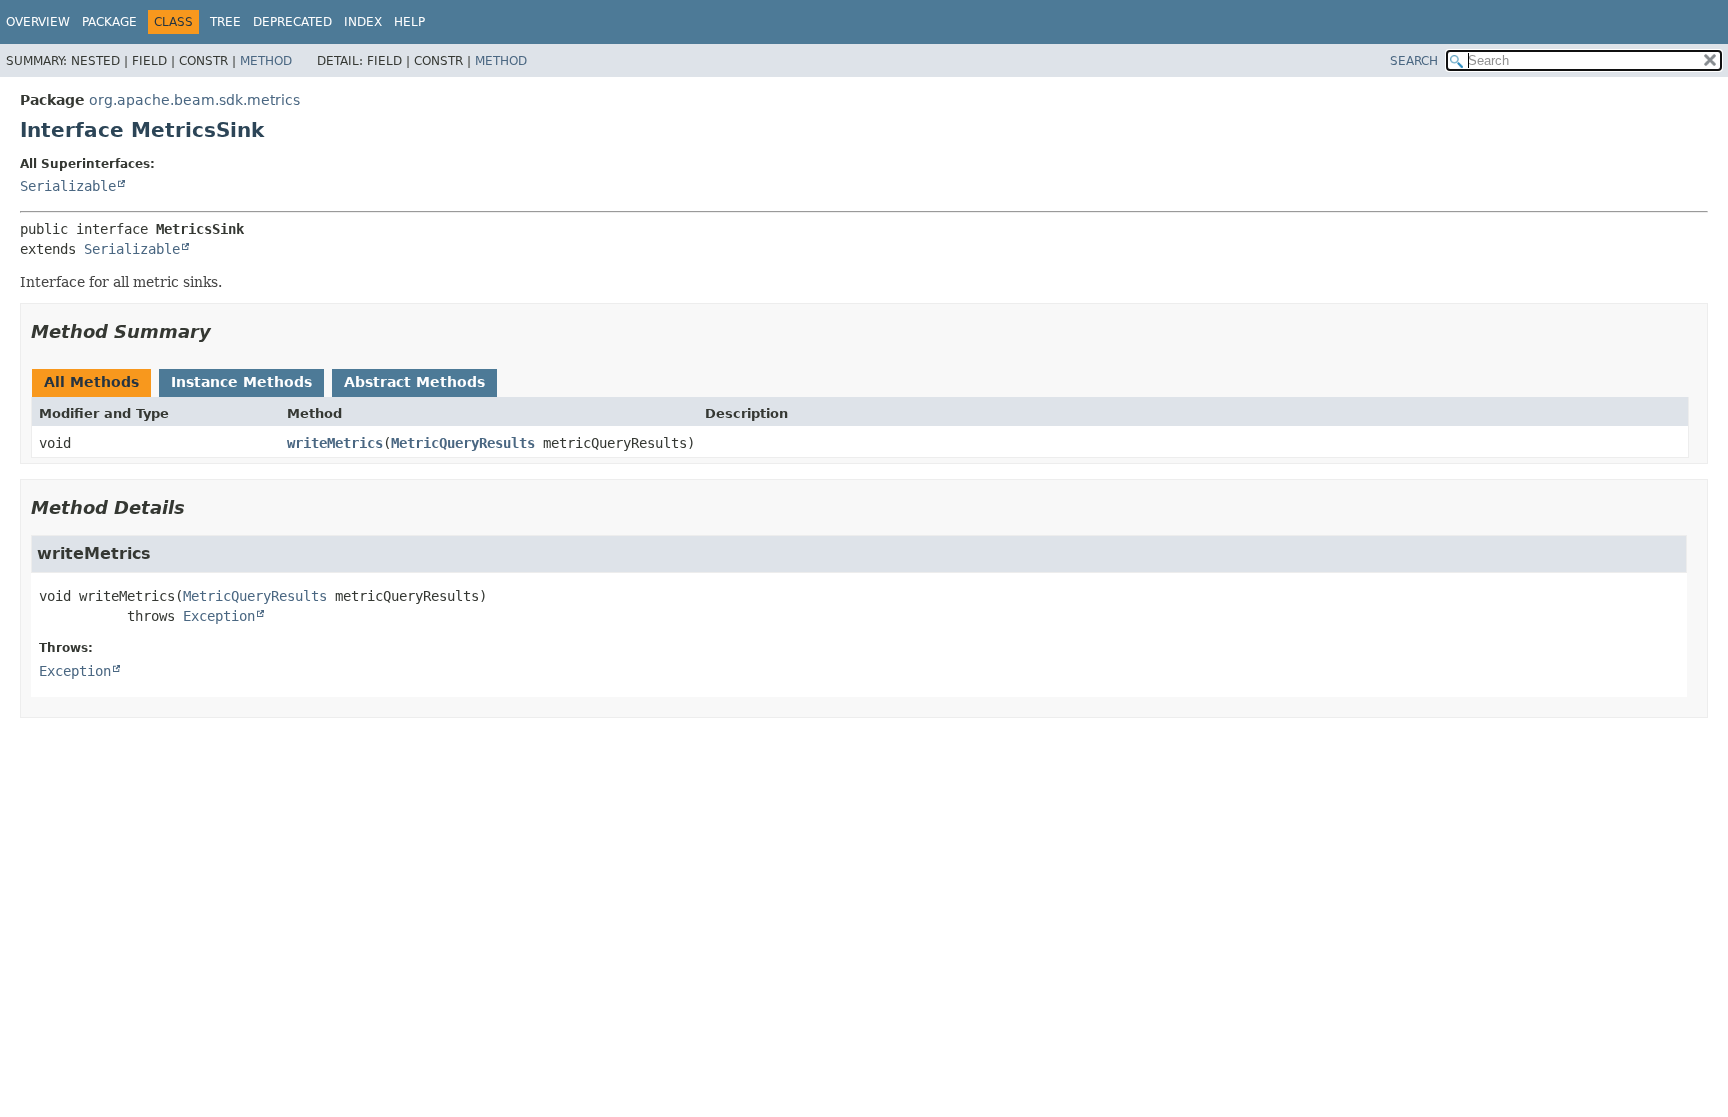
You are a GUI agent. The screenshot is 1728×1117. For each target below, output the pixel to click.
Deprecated (292, 22)
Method (266, 61)
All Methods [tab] (91, 382)
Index (363, 22)
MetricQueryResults (463, 443)
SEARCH (1414, 61)
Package (109, 22)
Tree (225, 22)
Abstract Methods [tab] (414, 382)
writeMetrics (335, 443)
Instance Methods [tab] (241, 382)
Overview (38, 22)
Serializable (68, 186)
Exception (219, 616)
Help (409, 22)
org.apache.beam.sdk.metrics (194, 100)
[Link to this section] (225, 331)
